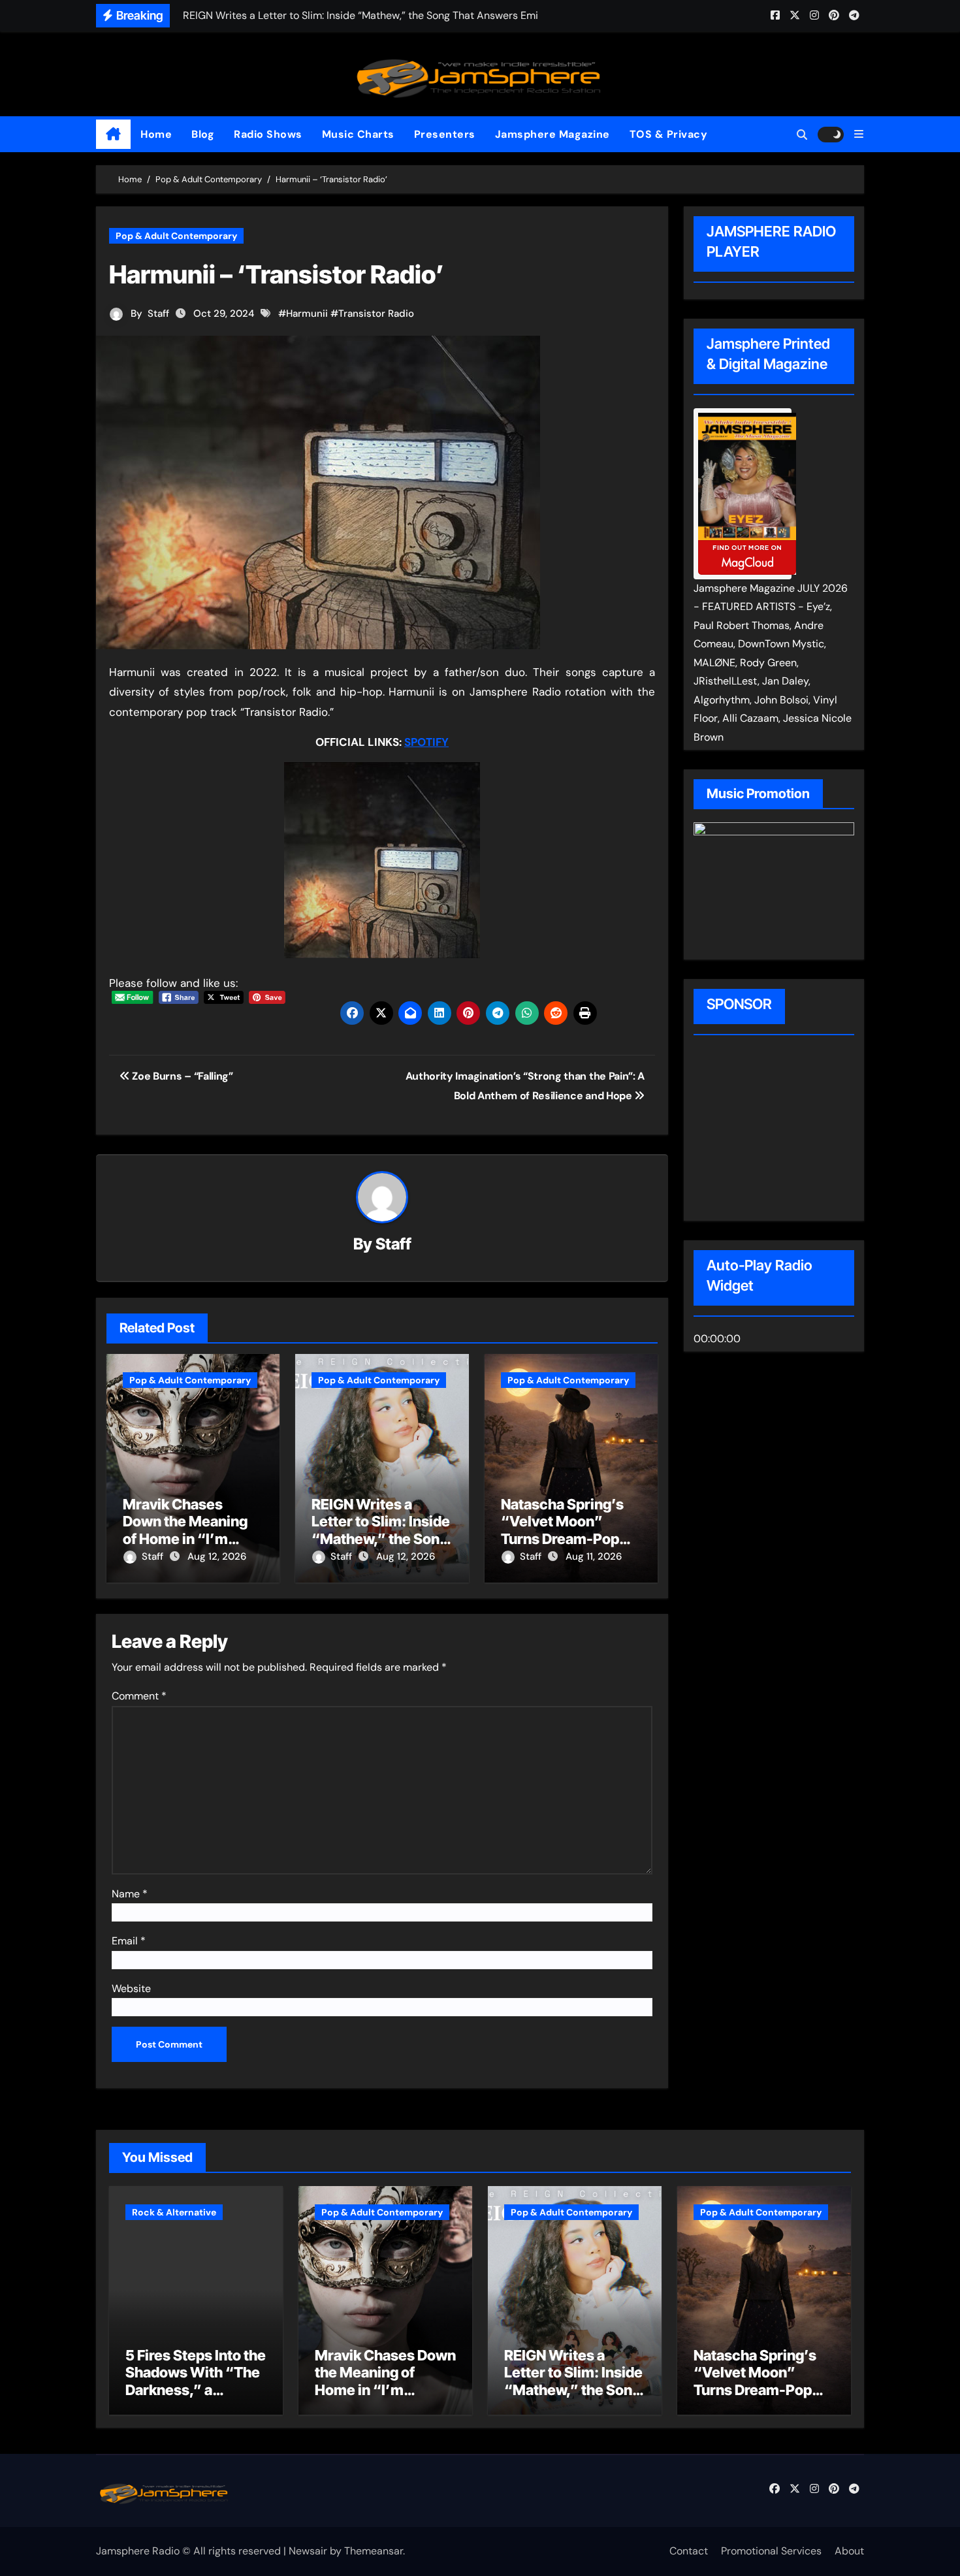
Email (129, 1941)
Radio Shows (268, 134)
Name (130, 1894)
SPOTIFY (426, 742)
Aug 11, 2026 (594, 1556)
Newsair (308, 2551)
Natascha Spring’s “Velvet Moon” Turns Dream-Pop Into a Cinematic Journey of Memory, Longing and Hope (761, 2398)
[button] (859, 134)
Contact (689, 2551)
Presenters (445, 134)
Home (156, 134)
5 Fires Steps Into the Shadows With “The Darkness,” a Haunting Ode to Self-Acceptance (196, 2390)
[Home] (113, 135)
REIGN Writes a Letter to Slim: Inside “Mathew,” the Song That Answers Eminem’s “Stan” (381, 1539)
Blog (203, 134)
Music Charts (358, 134)
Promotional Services (771, 2551)
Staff (158, 314)
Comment (139, 1696)
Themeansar (374, 2551)
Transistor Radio (376, 314)
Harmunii (307, 314)
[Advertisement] (777, 1130)
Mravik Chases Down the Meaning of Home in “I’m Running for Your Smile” (185, 1539)
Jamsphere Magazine (552, 134)
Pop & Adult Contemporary (176, 236)
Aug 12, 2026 (217, 1556)
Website (131, 1988)
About (849, 2551)
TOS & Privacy (669, 134)
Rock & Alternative (174, 2212)
